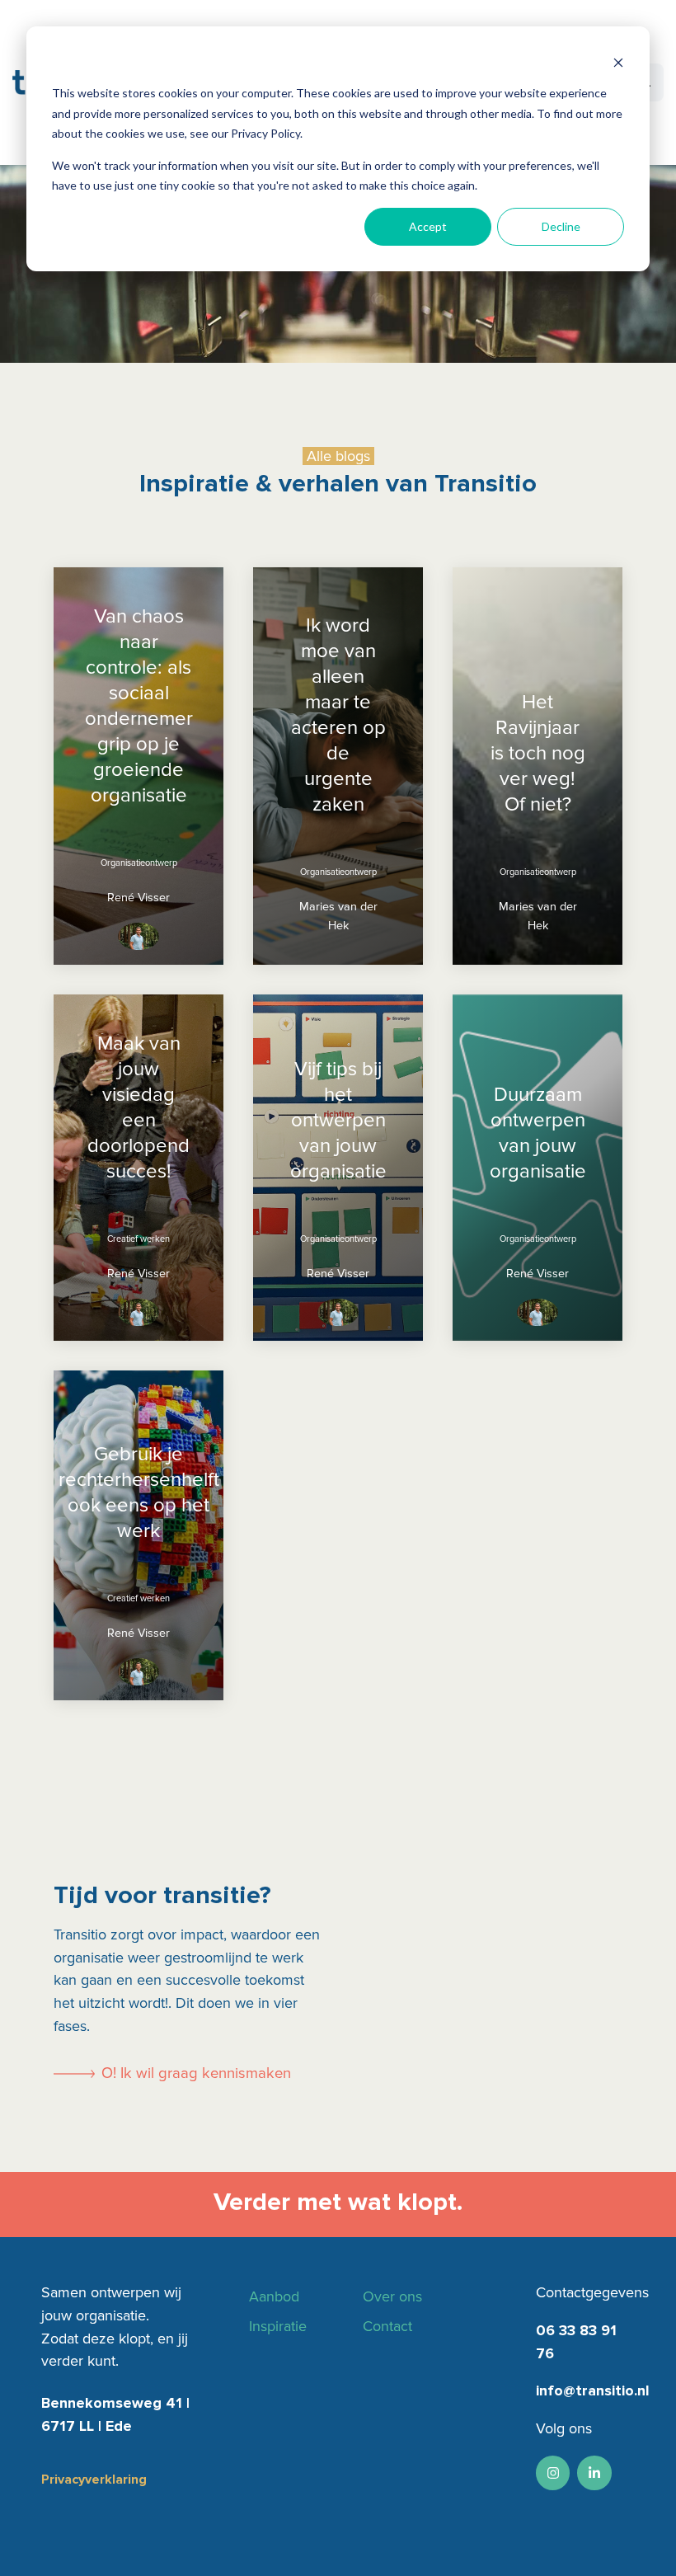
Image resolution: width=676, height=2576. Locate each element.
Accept (428, 226)
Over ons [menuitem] (392, 2296)
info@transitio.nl (593, 2390)
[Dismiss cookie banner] (618, 62)
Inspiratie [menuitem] (278, 2326)
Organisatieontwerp (139, 863)
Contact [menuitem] (387, 2326)
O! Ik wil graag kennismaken (196, 2073)
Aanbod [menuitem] (274, 2296)
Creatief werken (138, 1239)
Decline (561, 226)
